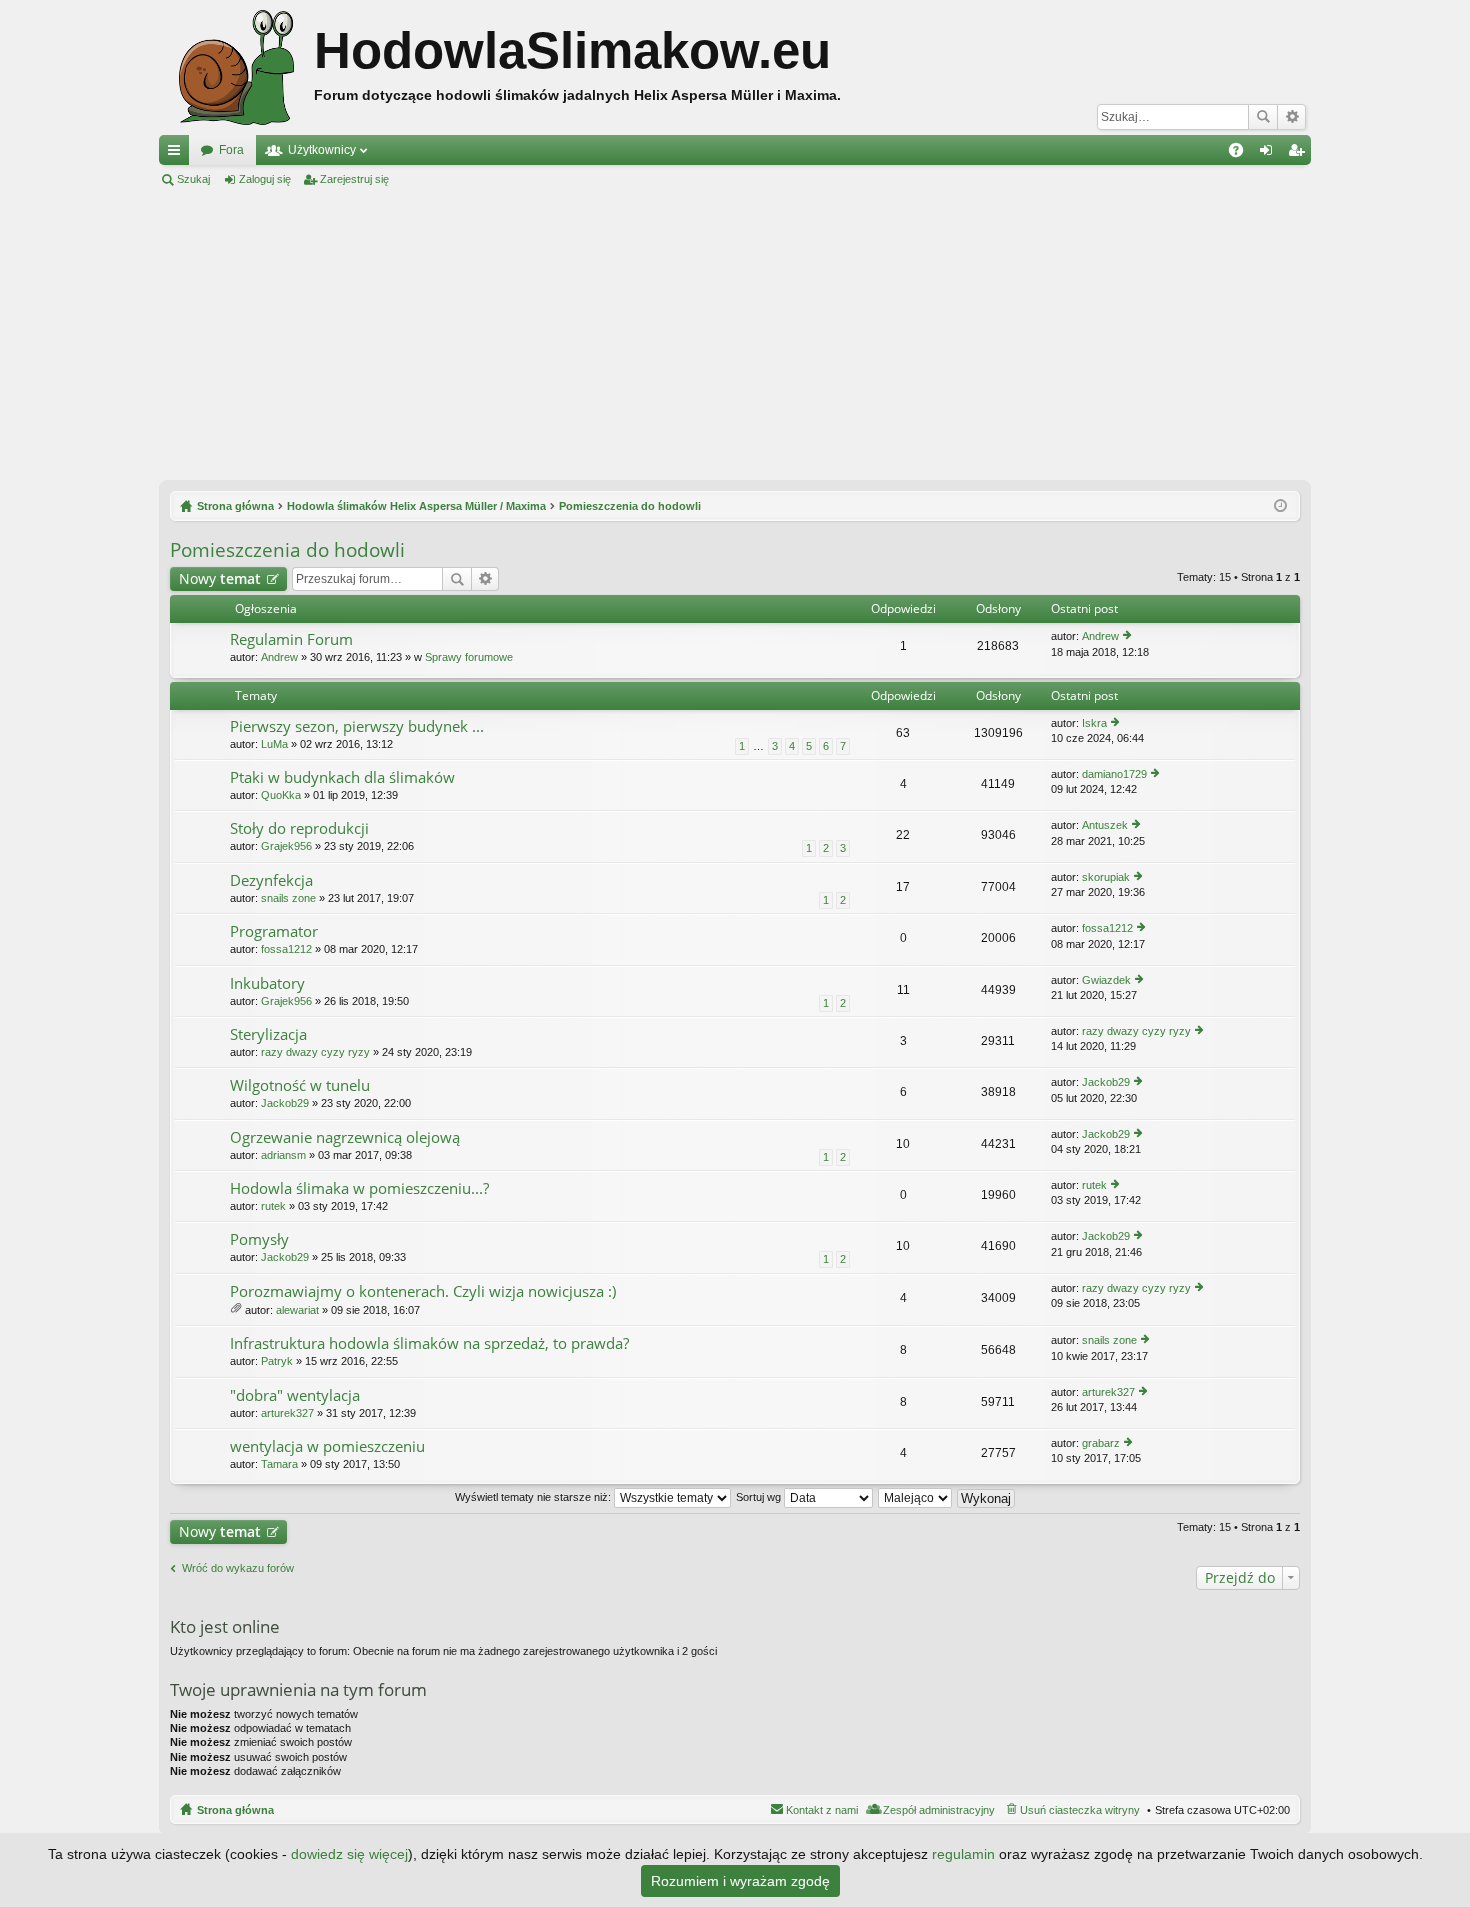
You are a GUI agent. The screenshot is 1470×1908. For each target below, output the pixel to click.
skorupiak (1106, 877)
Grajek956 (286, 846)
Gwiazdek (1106, 980)
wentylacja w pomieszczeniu (327, 1446)
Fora (231, 150)
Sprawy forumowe (469, 657)
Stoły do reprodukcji (299, 828)
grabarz (1101, 1443)
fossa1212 (286, 949)
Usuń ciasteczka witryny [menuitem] (1080, 1810)
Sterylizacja (268, 1034)
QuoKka (281, 795)
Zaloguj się (265, 179)
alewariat (297, 1310)
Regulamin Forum (291, 639)
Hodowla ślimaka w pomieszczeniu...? (359, 1188)
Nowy (220, 578)
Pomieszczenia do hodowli (287, 550)
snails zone (288, 898)
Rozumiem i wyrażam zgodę (740, 1881)
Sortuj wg (760, 1497)
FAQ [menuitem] (1242, 154)
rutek (273, 1206)
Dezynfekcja (271, 880)
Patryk (277, 1361)
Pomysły (259, 1239)
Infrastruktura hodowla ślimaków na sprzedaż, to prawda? (429, 1343)
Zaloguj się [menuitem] (1270, 154)
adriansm (283, 1155)
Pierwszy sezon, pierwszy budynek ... (357, 726)
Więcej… (178, 154)
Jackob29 (285, 1103)
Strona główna (235, 1810)
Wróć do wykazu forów (238, 1568)
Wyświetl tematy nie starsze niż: (534, 1497)
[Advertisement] (735, 334)
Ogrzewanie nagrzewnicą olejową (345, 1137)
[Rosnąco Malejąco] (916, 1497)
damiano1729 (1114, 774)
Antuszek (1105, 825)
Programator (274, 931)
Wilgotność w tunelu (300, 1085)
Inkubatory (267, 983)
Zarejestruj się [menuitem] (1300, 154)
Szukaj (1263, 117)
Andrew (279, 657)
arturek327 (287, 1413)
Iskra (1094, 723)
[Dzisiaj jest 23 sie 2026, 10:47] (1280, 506)
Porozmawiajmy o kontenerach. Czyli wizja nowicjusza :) (423, 1291)
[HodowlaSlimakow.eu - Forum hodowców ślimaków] (236, 67)
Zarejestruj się (354, 179)
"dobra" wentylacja (295, 1395)
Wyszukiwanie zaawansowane (1291, 117)
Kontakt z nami (822, 1810)
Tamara (279, 1464)
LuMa (274, 744)
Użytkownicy (322, 150)
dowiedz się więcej (349, 1854)
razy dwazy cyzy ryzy (315, 1052)
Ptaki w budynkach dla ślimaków (342, 777)
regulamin (963, 1854)
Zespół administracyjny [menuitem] (939, 1810)
